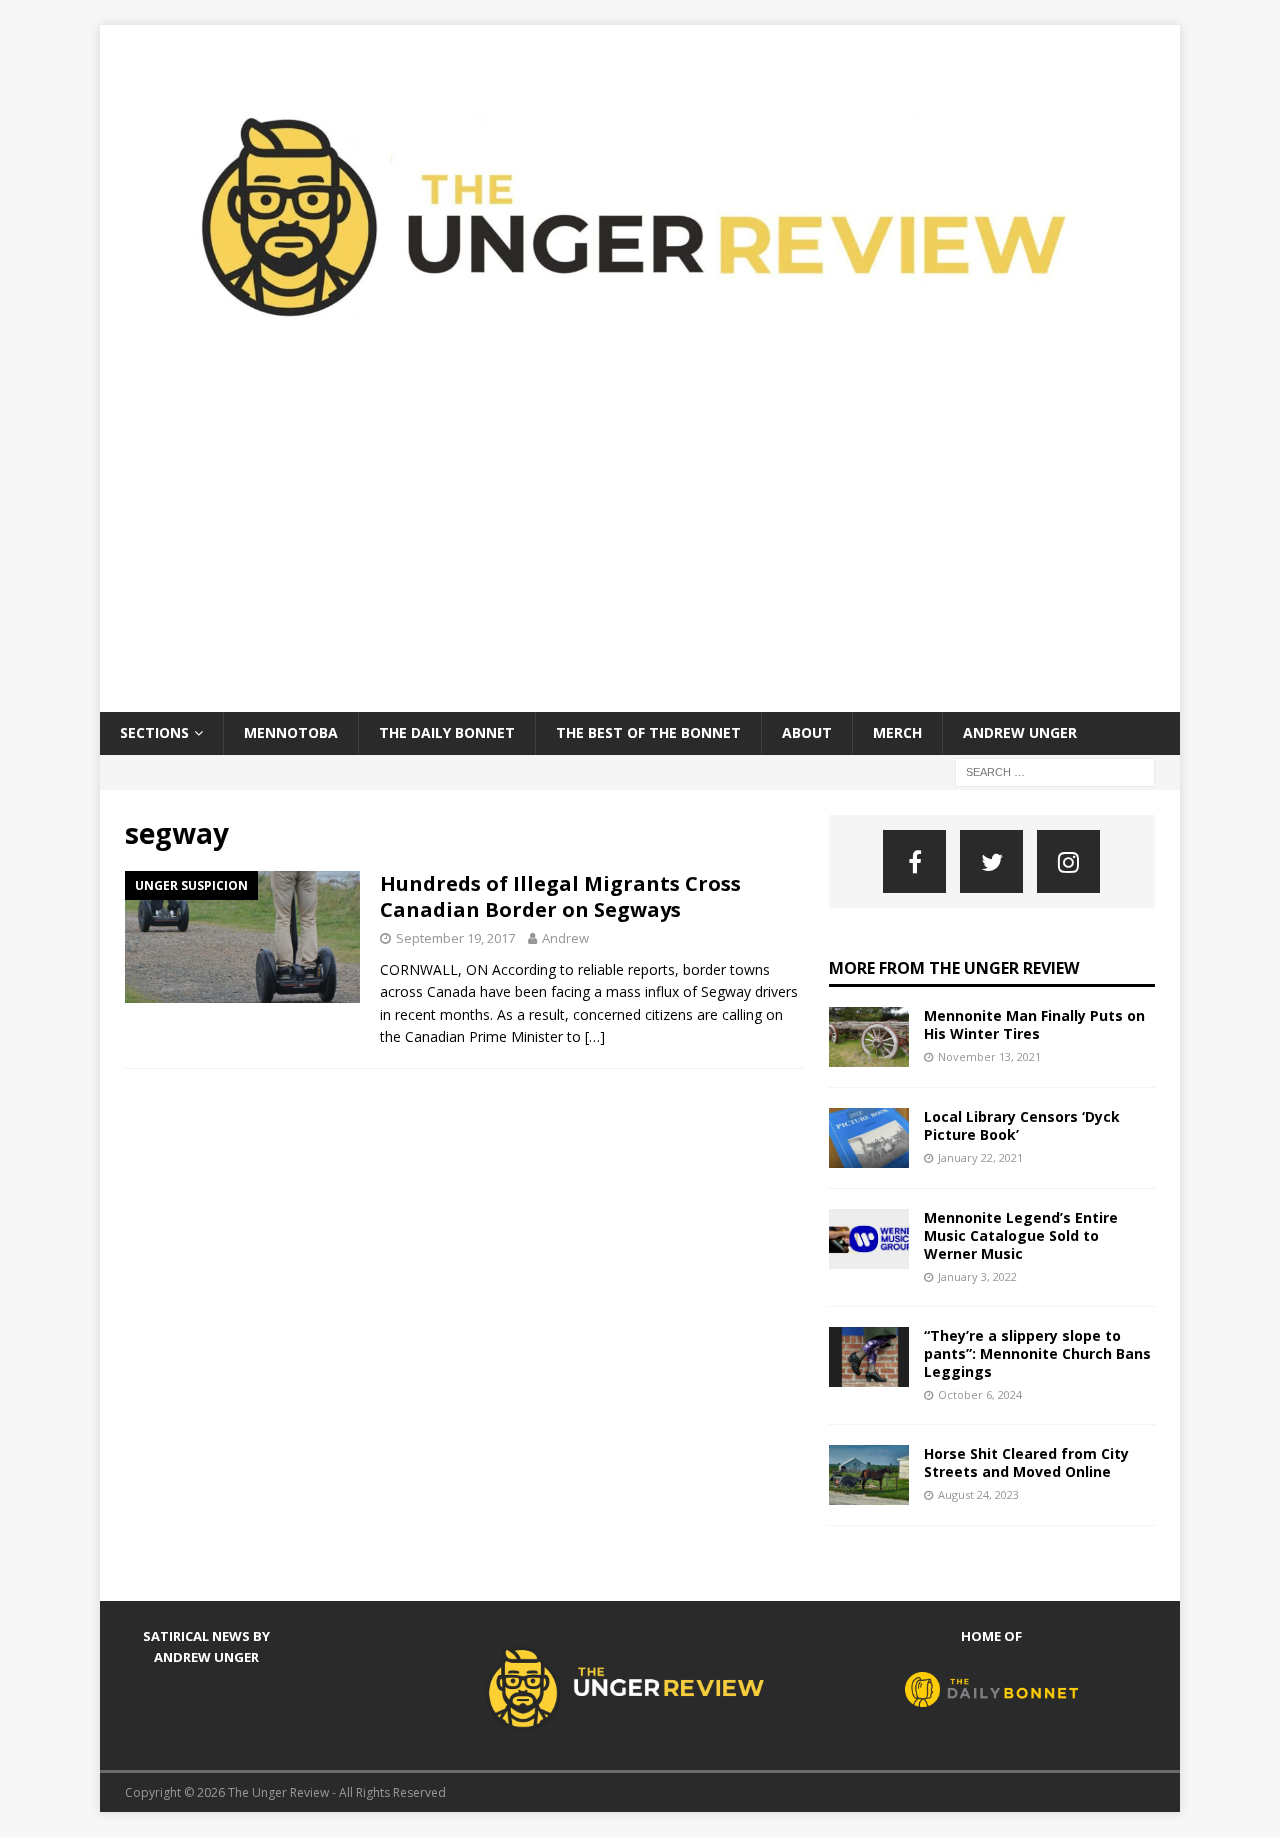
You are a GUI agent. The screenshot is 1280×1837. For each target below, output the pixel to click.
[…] (595, 1036)
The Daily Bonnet (447, 732)
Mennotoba (291, 732)
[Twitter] (991, 861)
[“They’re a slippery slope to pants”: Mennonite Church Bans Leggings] (869, 1357)
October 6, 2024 (980, 1394)
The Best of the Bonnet (648, 732)
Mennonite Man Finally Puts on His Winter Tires (1034, 1024)
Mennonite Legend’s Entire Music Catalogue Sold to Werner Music (1021, 1235)
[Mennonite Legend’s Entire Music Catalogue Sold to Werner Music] (869, 1239)
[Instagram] (1068, 861)
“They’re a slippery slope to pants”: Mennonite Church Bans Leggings (1037, 1353)
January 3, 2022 (977, 1276)
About (807, 732)
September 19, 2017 (455, 938)
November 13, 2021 (989, 1056)
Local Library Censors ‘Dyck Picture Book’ (1022, 1125)
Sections (154, 732)
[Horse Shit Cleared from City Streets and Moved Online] (869, 1475)
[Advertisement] (640, 562)
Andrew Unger (1020, 732)
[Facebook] (914, 861)
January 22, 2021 (980, 1157)
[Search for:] (1055, 770)
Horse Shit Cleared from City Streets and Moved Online (1026, 1462)
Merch (897, 732)
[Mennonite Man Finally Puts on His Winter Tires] (869, 1037)
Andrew (565, 938)
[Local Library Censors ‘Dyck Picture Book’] (869, 1138)
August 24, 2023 (978, 1494)
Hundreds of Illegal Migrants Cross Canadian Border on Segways (560, 896)
